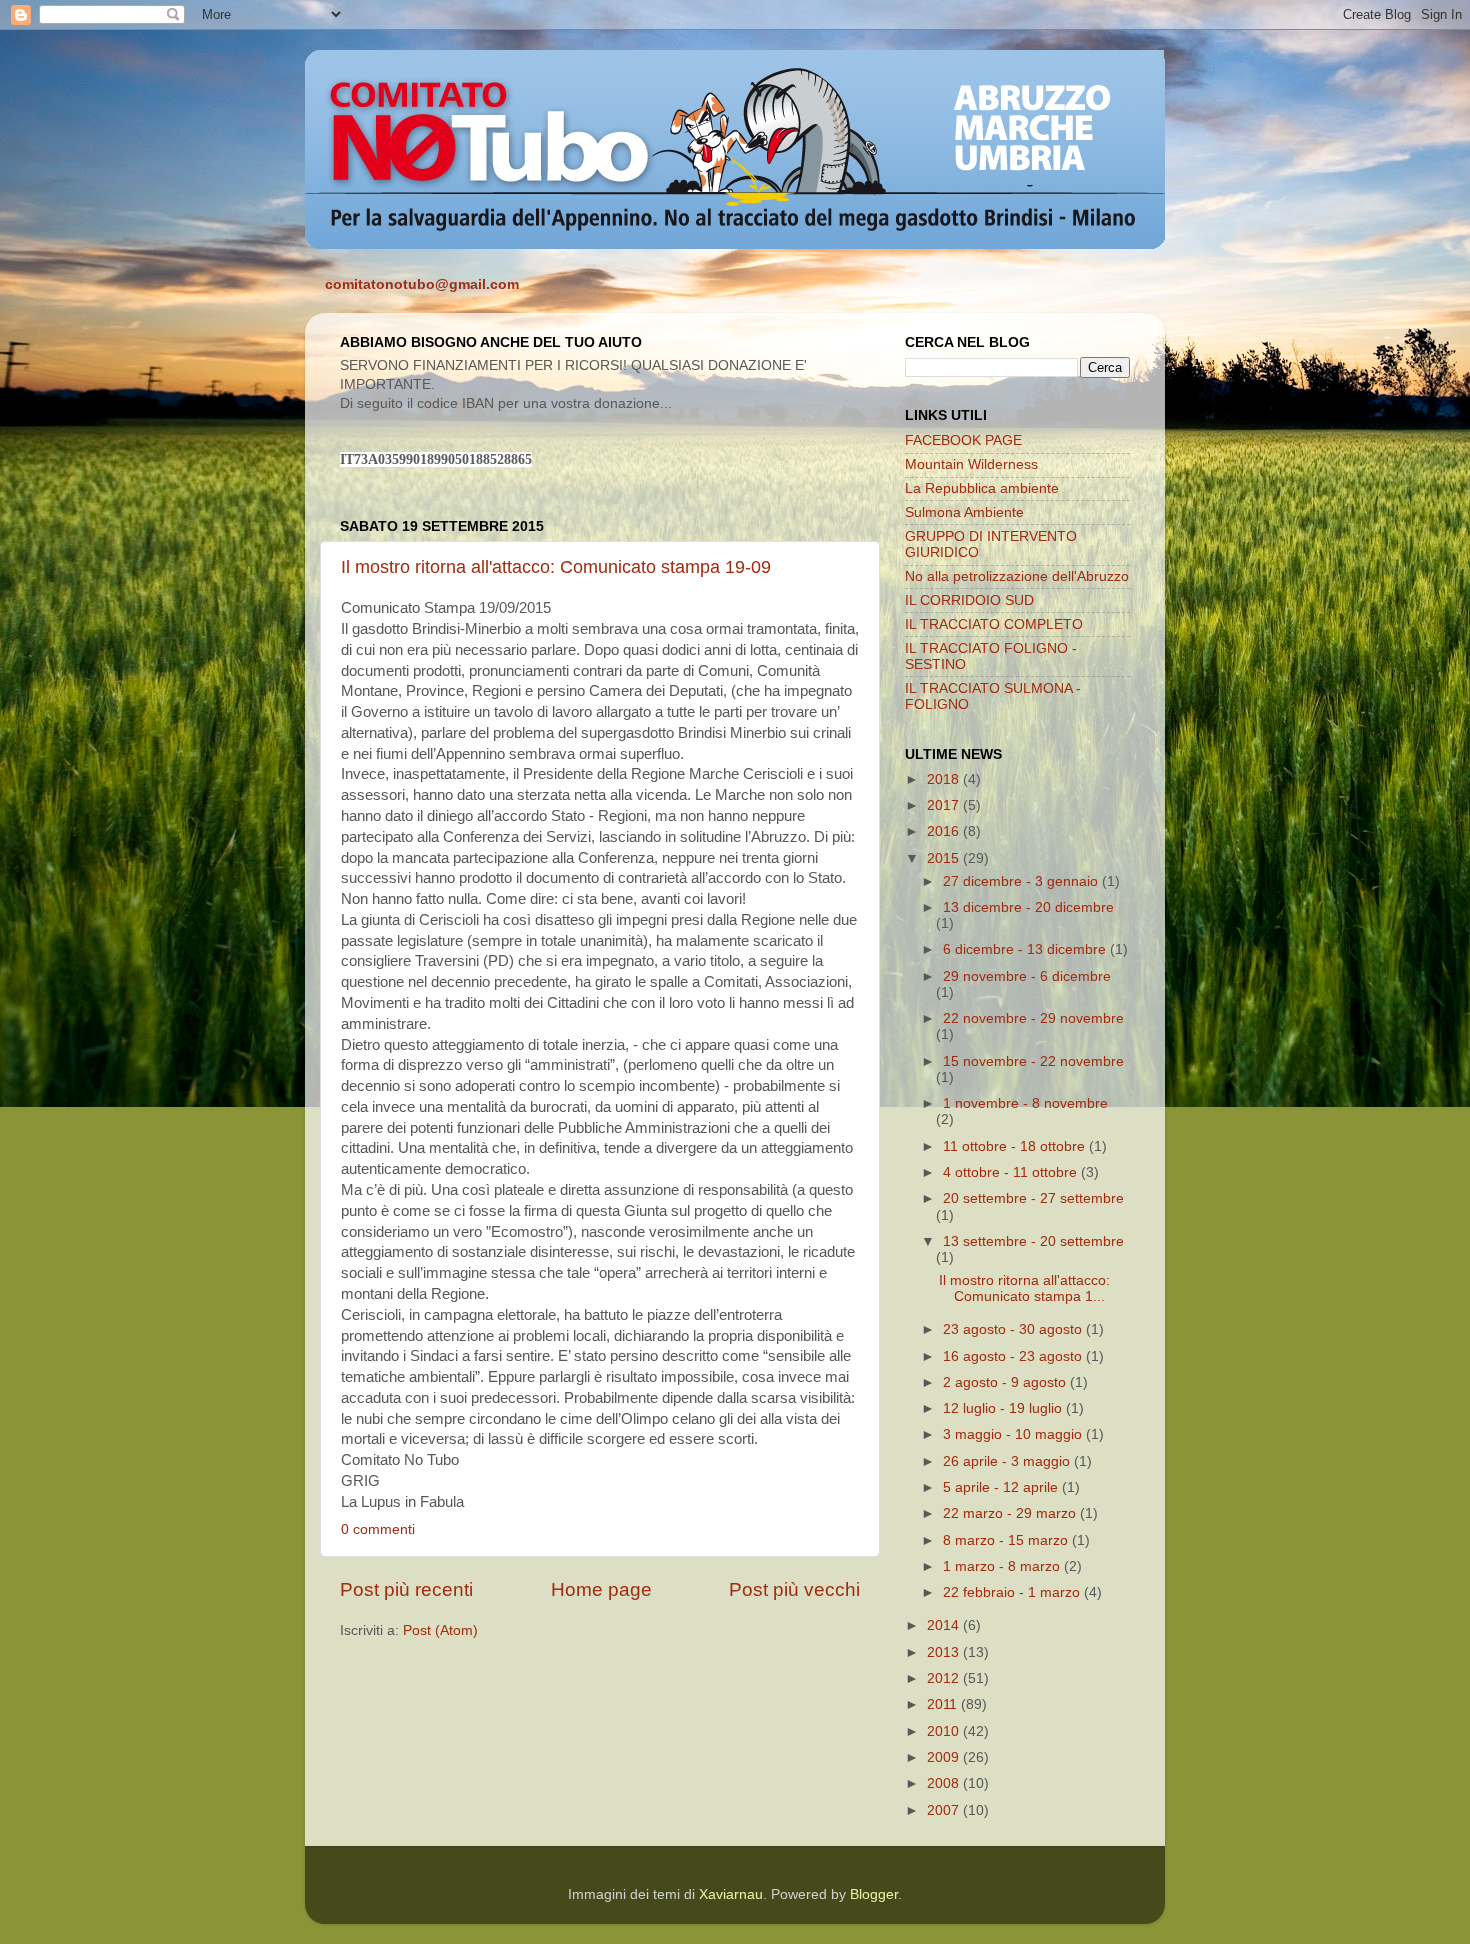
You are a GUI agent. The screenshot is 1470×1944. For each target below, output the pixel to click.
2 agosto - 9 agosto (1006, 1382)
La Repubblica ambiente (982, 488)
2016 (945, 831)
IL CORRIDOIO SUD (969, 600)
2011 (944, 1704)
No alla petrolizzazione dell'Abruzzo (1017, 576)
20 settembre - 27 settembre (1033, 1198)
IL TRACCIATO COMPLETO (994, 624)
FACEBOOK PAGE (963, 440)
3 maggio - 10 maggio (1014, 1434)
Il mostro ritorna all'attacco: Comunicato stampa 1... (1024, 1288)
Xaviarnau (731, 1894)
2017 (945, 805)
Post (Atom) (440, 1630)
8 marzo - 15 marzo (1007, 1540)
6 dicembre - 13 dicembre (1026, 949)
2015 (945, 858)
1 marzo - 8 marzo (1003, 1566)
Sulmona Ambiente (964, 512)
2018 (945, 779)
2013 (945, 1652)
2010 (945, 1731)
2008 (945, 1783)
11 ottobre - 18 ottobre (1016, 1146)
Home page (601, 1589)
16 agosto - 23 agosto (1014, 1356)
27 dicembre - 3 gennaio (1022, 881)
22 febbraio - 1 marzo (1013, 1592)
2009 (945, 1757)
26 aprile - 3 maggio (1008, 1461)
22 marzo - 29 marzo (1011, 1513)
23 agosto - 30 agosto (1014, 1329)
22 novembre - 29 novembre (1033, 1018)
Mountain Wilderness (971, 464)
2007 (945, 1810)
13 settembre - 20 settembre (1033, 1241)
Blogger (874, 1894)
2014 (945, 1625)
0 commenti (378, 1529)
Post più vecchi (794, 1589)
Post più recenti (406, 1589)
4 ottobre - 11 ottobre (1012, 1172)
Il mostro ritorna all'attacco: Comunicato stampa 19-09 (556, 567)
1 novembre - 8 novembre (1025, 1103)
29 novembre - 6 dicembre (1027, 976)
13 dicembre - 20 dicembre (1028, 907)
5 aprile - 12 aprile (1002, 1487)
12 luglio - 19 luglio (1004, 1408)
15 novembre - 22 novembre (1033, 1061)
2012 (945, 1678)
